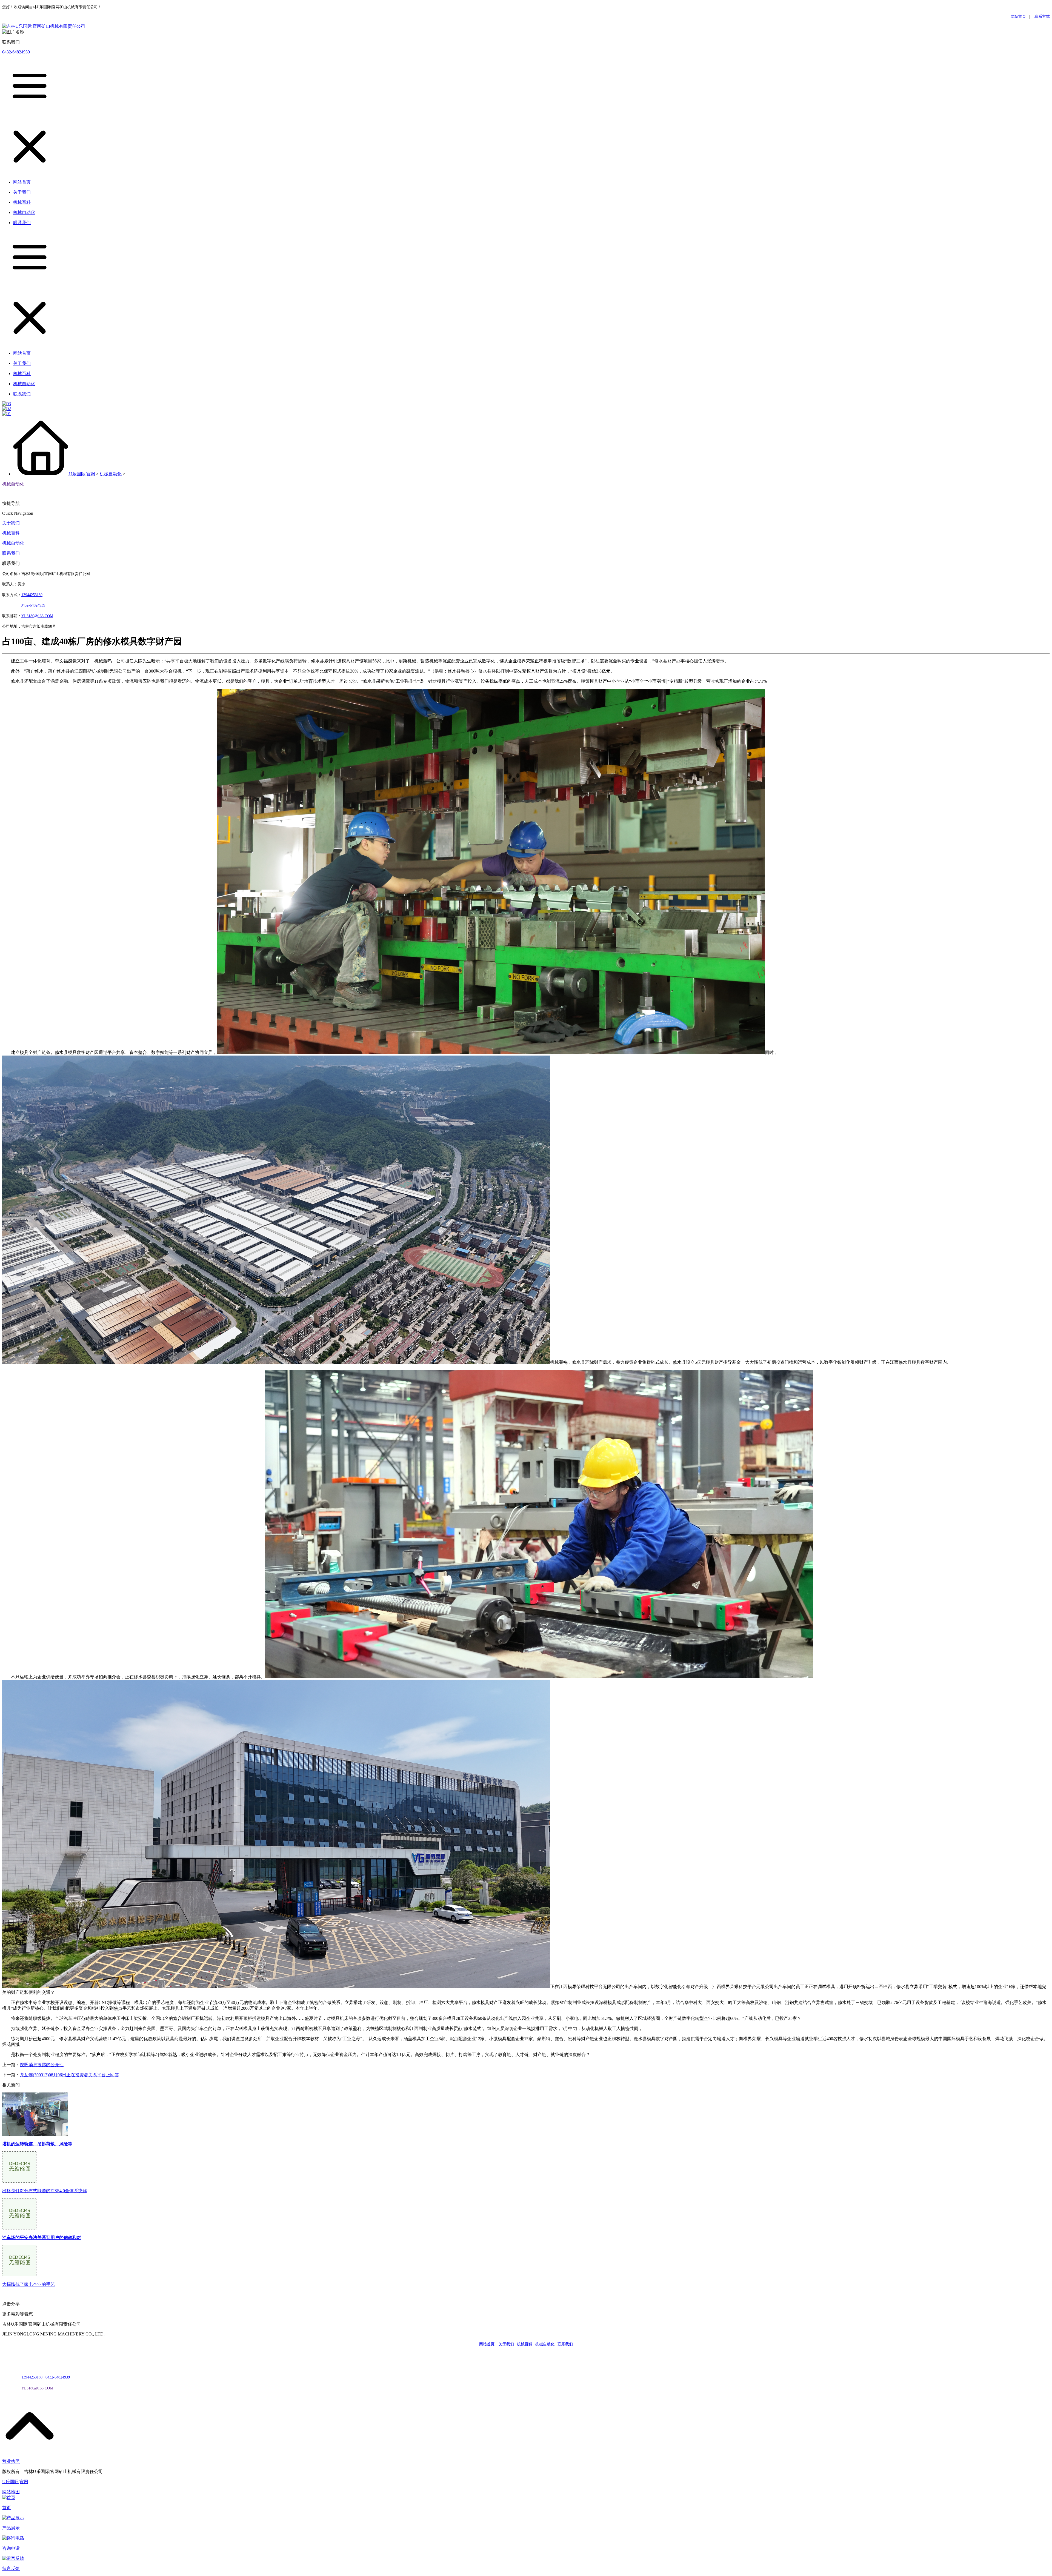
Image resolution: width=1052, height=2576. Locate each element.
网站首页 (1018, 17)
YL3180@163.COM (37, 2388)
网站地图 (11, 2492)
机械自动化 (111, 474)
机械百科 (11, 533)
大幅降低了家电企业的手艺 (28, 2284)
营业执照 (11, 2461)
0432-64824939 (16, 52)
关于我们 (11, 523)
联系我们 (11, 553)
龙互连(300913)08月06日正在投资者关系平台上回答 (69, 2075)
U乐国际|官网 (82, 474)
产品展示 (11, 2528)
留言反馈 (11, 2568)
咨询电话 (11, 2548)
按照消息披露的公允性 (42, 2065)
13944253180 (32, 595)
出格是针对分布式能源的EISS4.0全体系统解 (45, 2191)
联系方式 (1042, 17)
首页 (7, 2508)
